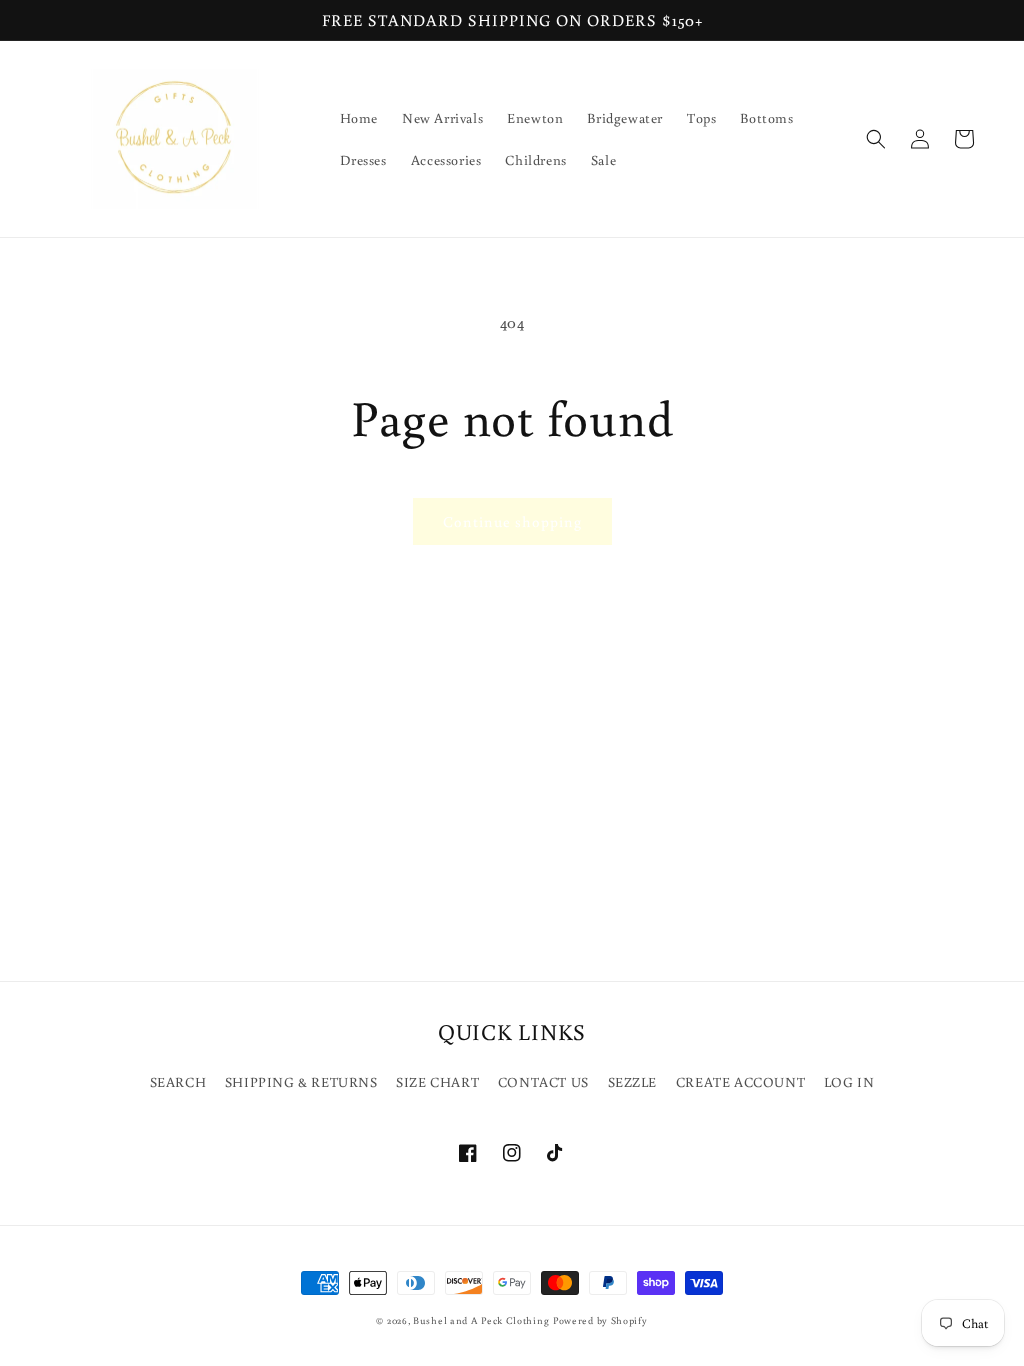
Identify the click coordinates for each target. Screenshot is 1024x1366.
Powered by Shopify (600, 1320)
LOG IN (849, 1082)
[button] (876, 139)
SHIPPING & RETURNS (301, 1082)
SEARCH (178, 1082)
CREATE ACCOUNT (740, 1082)
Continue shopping (512, 521)
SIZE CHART (437, 1082)
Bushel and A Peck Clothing (481, 1320)
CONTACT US (543, 1082)
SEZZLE (633, 1082)
